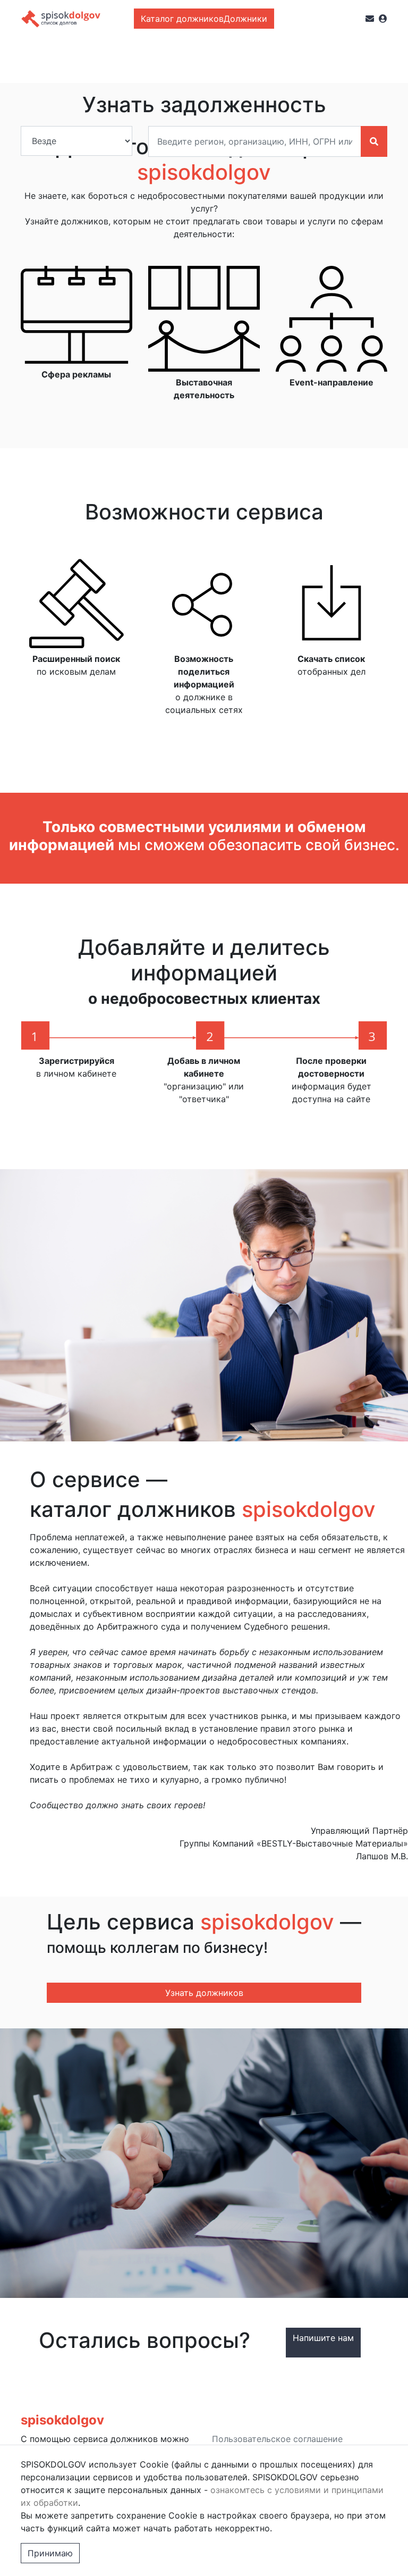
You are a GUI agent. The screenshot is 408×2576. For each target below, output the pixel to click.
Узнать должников (204, 1993)
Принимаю (50, 2553)
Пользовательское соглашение (277, 2439)
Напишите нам (323, 2338)
